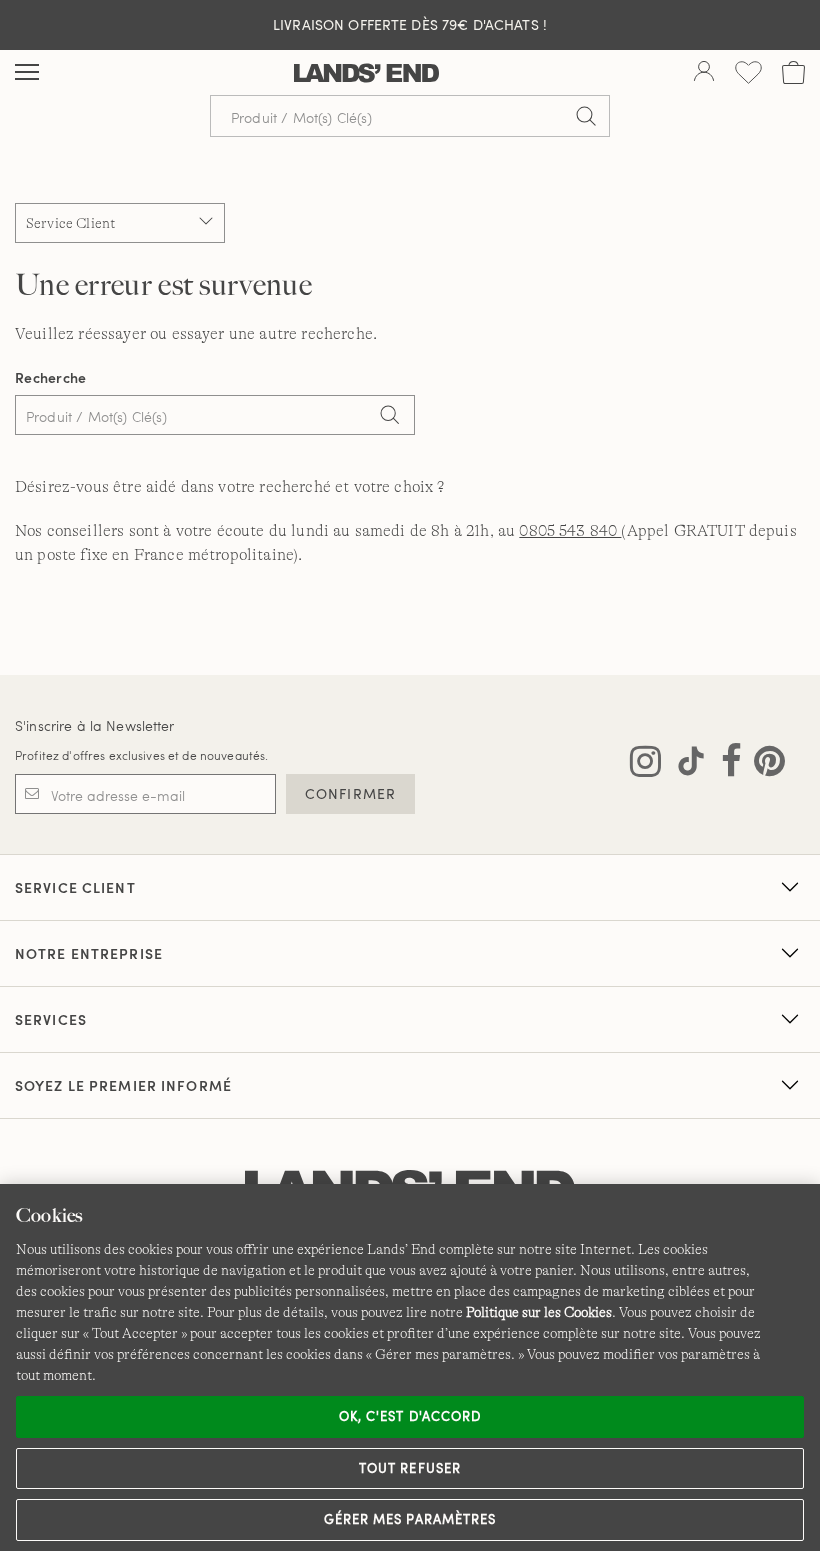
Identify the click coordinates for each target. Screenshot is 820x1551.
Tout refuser (410, 1468)
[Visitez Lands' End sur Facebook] (725, 765)
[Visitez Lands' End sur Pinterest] (763, 765)
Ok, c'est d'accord (410, 1416)
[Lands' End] (366, 73)
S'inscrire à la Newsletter (95, 725)
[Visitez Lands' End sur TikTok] (685, 765)
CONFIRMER (350, 793)
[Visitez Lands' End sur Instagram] (645, 765)
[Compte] (704, 73)
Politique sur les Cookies (539, 1312)
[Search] (390, 417)
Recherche (51, 377)
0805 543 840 (570, 531)
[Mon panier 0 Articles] (793, 72)
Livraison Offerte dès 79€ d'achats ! (410, 24)
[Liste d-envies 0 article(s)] (748, 72)
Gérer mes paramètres (410, 1519)
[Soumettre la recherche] (586, 116)
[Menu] (27, 73)
